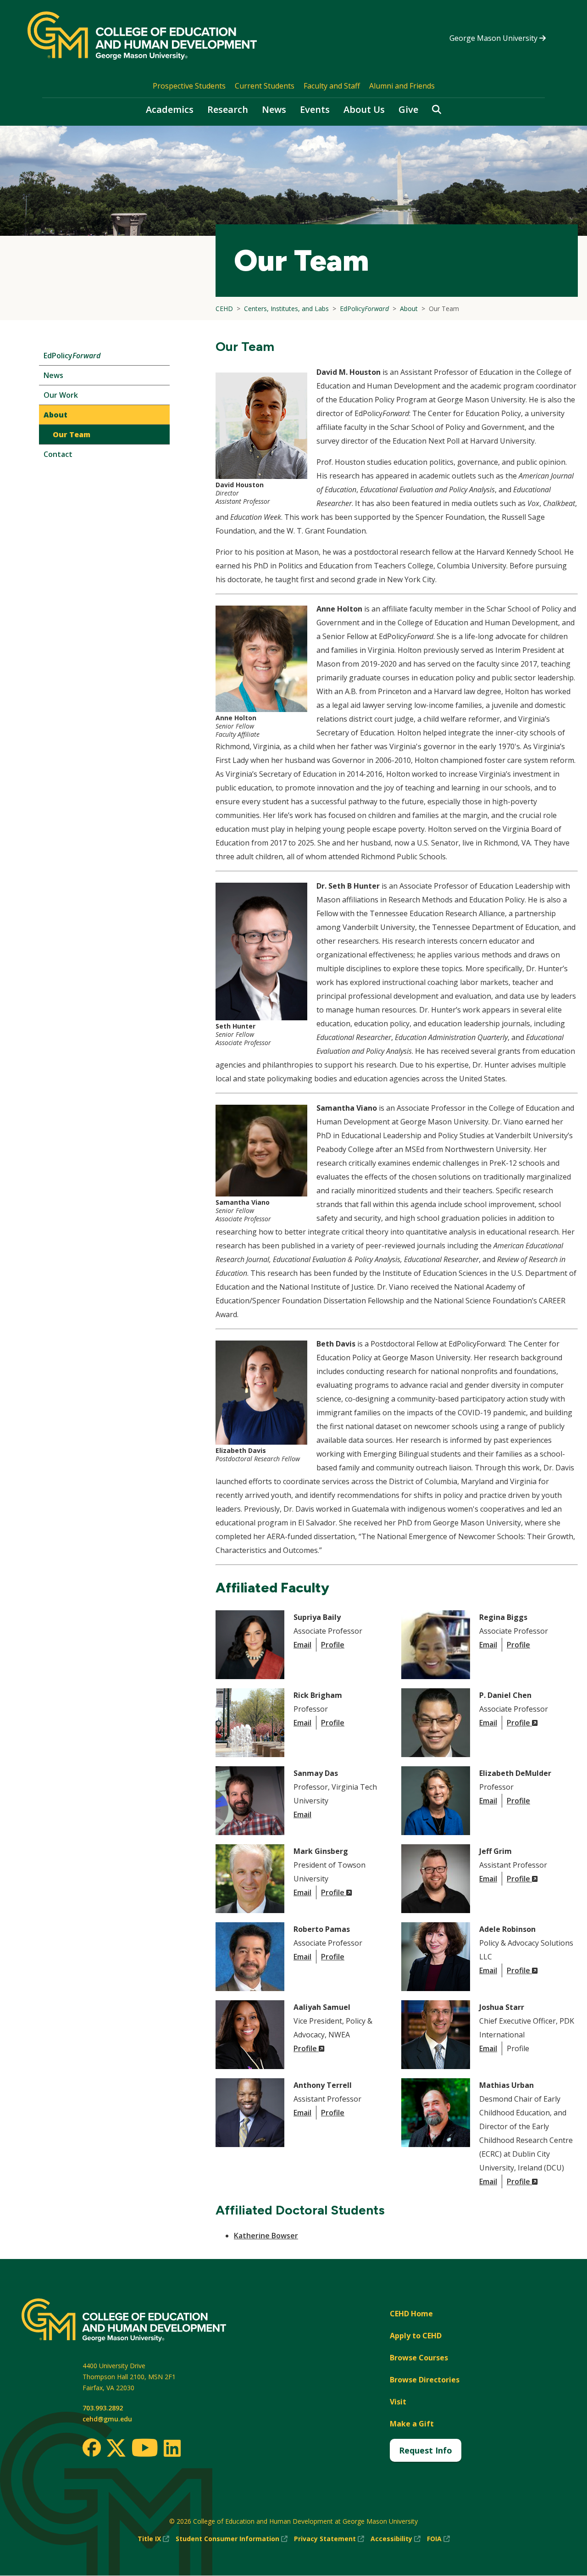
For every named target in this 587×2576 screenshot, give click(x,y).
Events (315, 109)
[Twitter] (116, 2448)
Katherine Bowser (266, 2236)
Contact (58, 454)
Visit (398, 2402)
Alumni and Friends (402, 86)
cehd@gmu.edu (107, 2419)
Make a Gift (412, 2424)
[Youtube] (145, 2449)
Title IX (153, 2539)
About (55, 415)
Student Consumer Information (232, 2539)
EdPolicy (72, 356)
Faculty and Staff (332, 86)
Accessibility (396, 2539)
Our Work (61, 395)
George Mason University (494, 38)
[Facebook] (92, 2448)
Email (302, 1645)
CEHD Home (411, 2314)
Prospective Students (189, 86)
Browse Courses (419, 2358)
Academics (170, 109)
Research (228, 109)
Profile (333, 1645)
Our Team (72, 434)
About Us (364, 109)
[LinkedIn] (172, 2448)
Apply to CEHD (416, 2336)
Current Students (265, 86)
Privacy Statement (329, 2539)
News (274, 109)
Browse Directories (425, 2380)
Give (408, 109)
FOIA (438, 2539)
